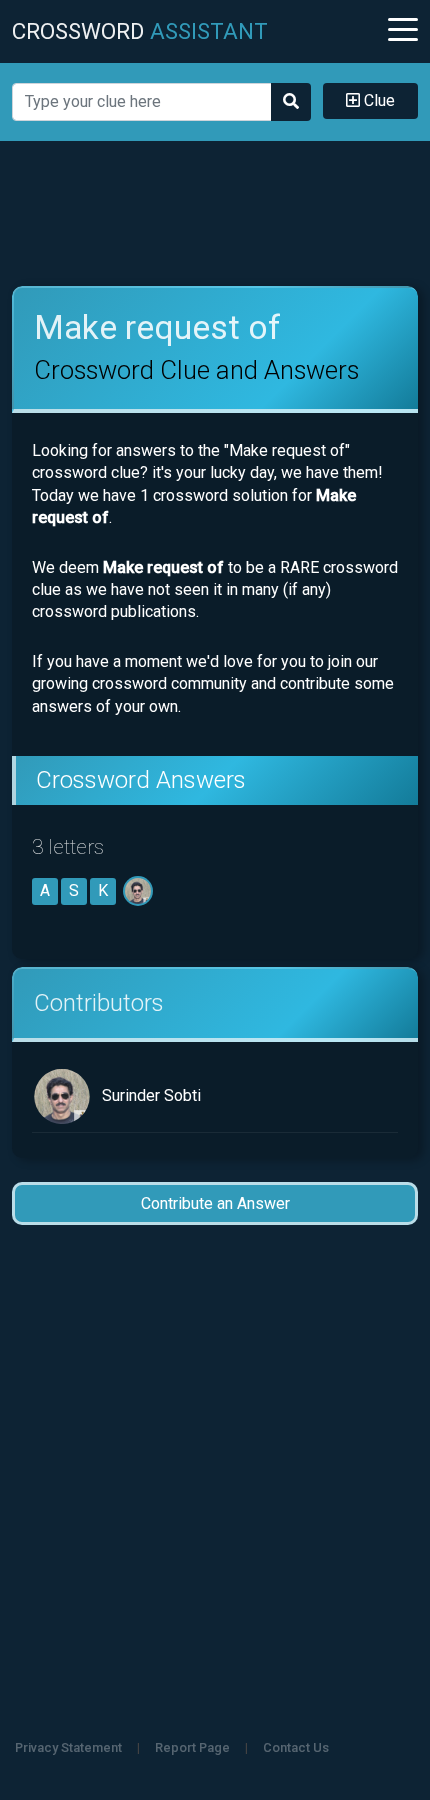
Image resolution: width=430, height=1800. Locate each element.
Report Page (192, 1747)
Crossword (140, 31)
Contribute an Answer (215, 1203)
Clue (377, 100)
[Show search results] (291, 102)
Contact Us (296, 1747)
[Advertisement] (215, 214)
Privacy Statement (68, 1747)
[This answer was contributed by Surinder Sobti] (139, 890)
